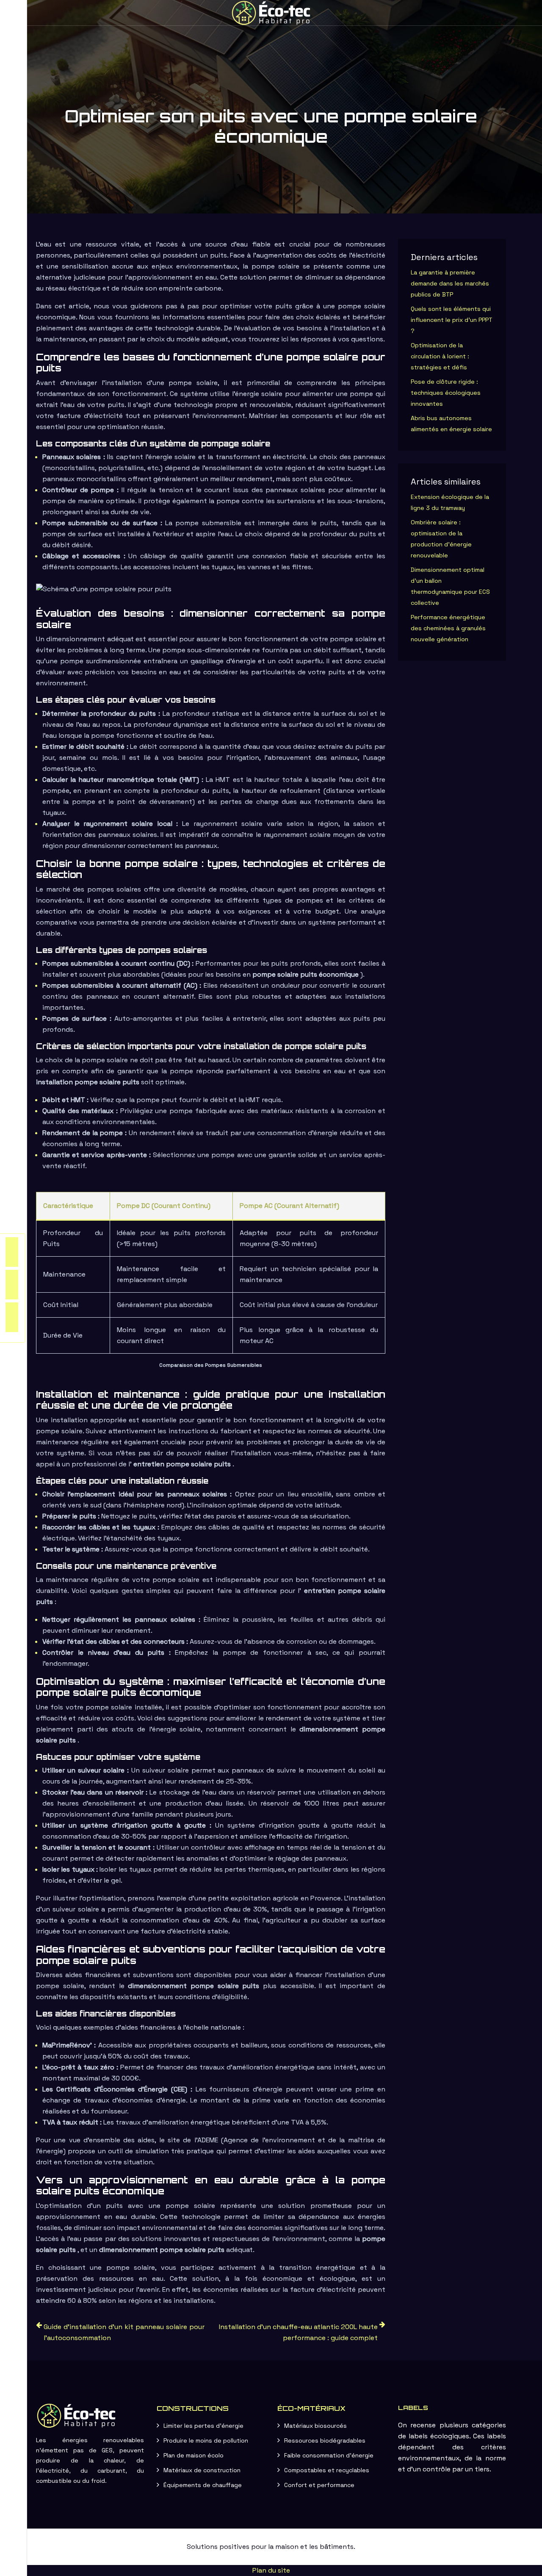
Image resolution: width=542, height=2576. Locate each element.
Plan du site (271, 2570)
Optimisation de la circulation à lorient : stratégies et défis (440, 356)
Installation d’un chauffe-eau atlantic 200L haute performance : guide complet (298, 2332)
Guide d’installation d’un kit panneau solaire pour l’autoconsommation (124, 2332)
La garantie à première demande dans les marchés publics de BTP (450, 283)
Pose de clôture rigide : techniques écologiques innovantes (446, 393)
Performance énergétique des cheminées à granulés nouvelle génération (448, 628)
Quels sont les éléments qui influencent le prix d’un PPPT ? (452, 320)
